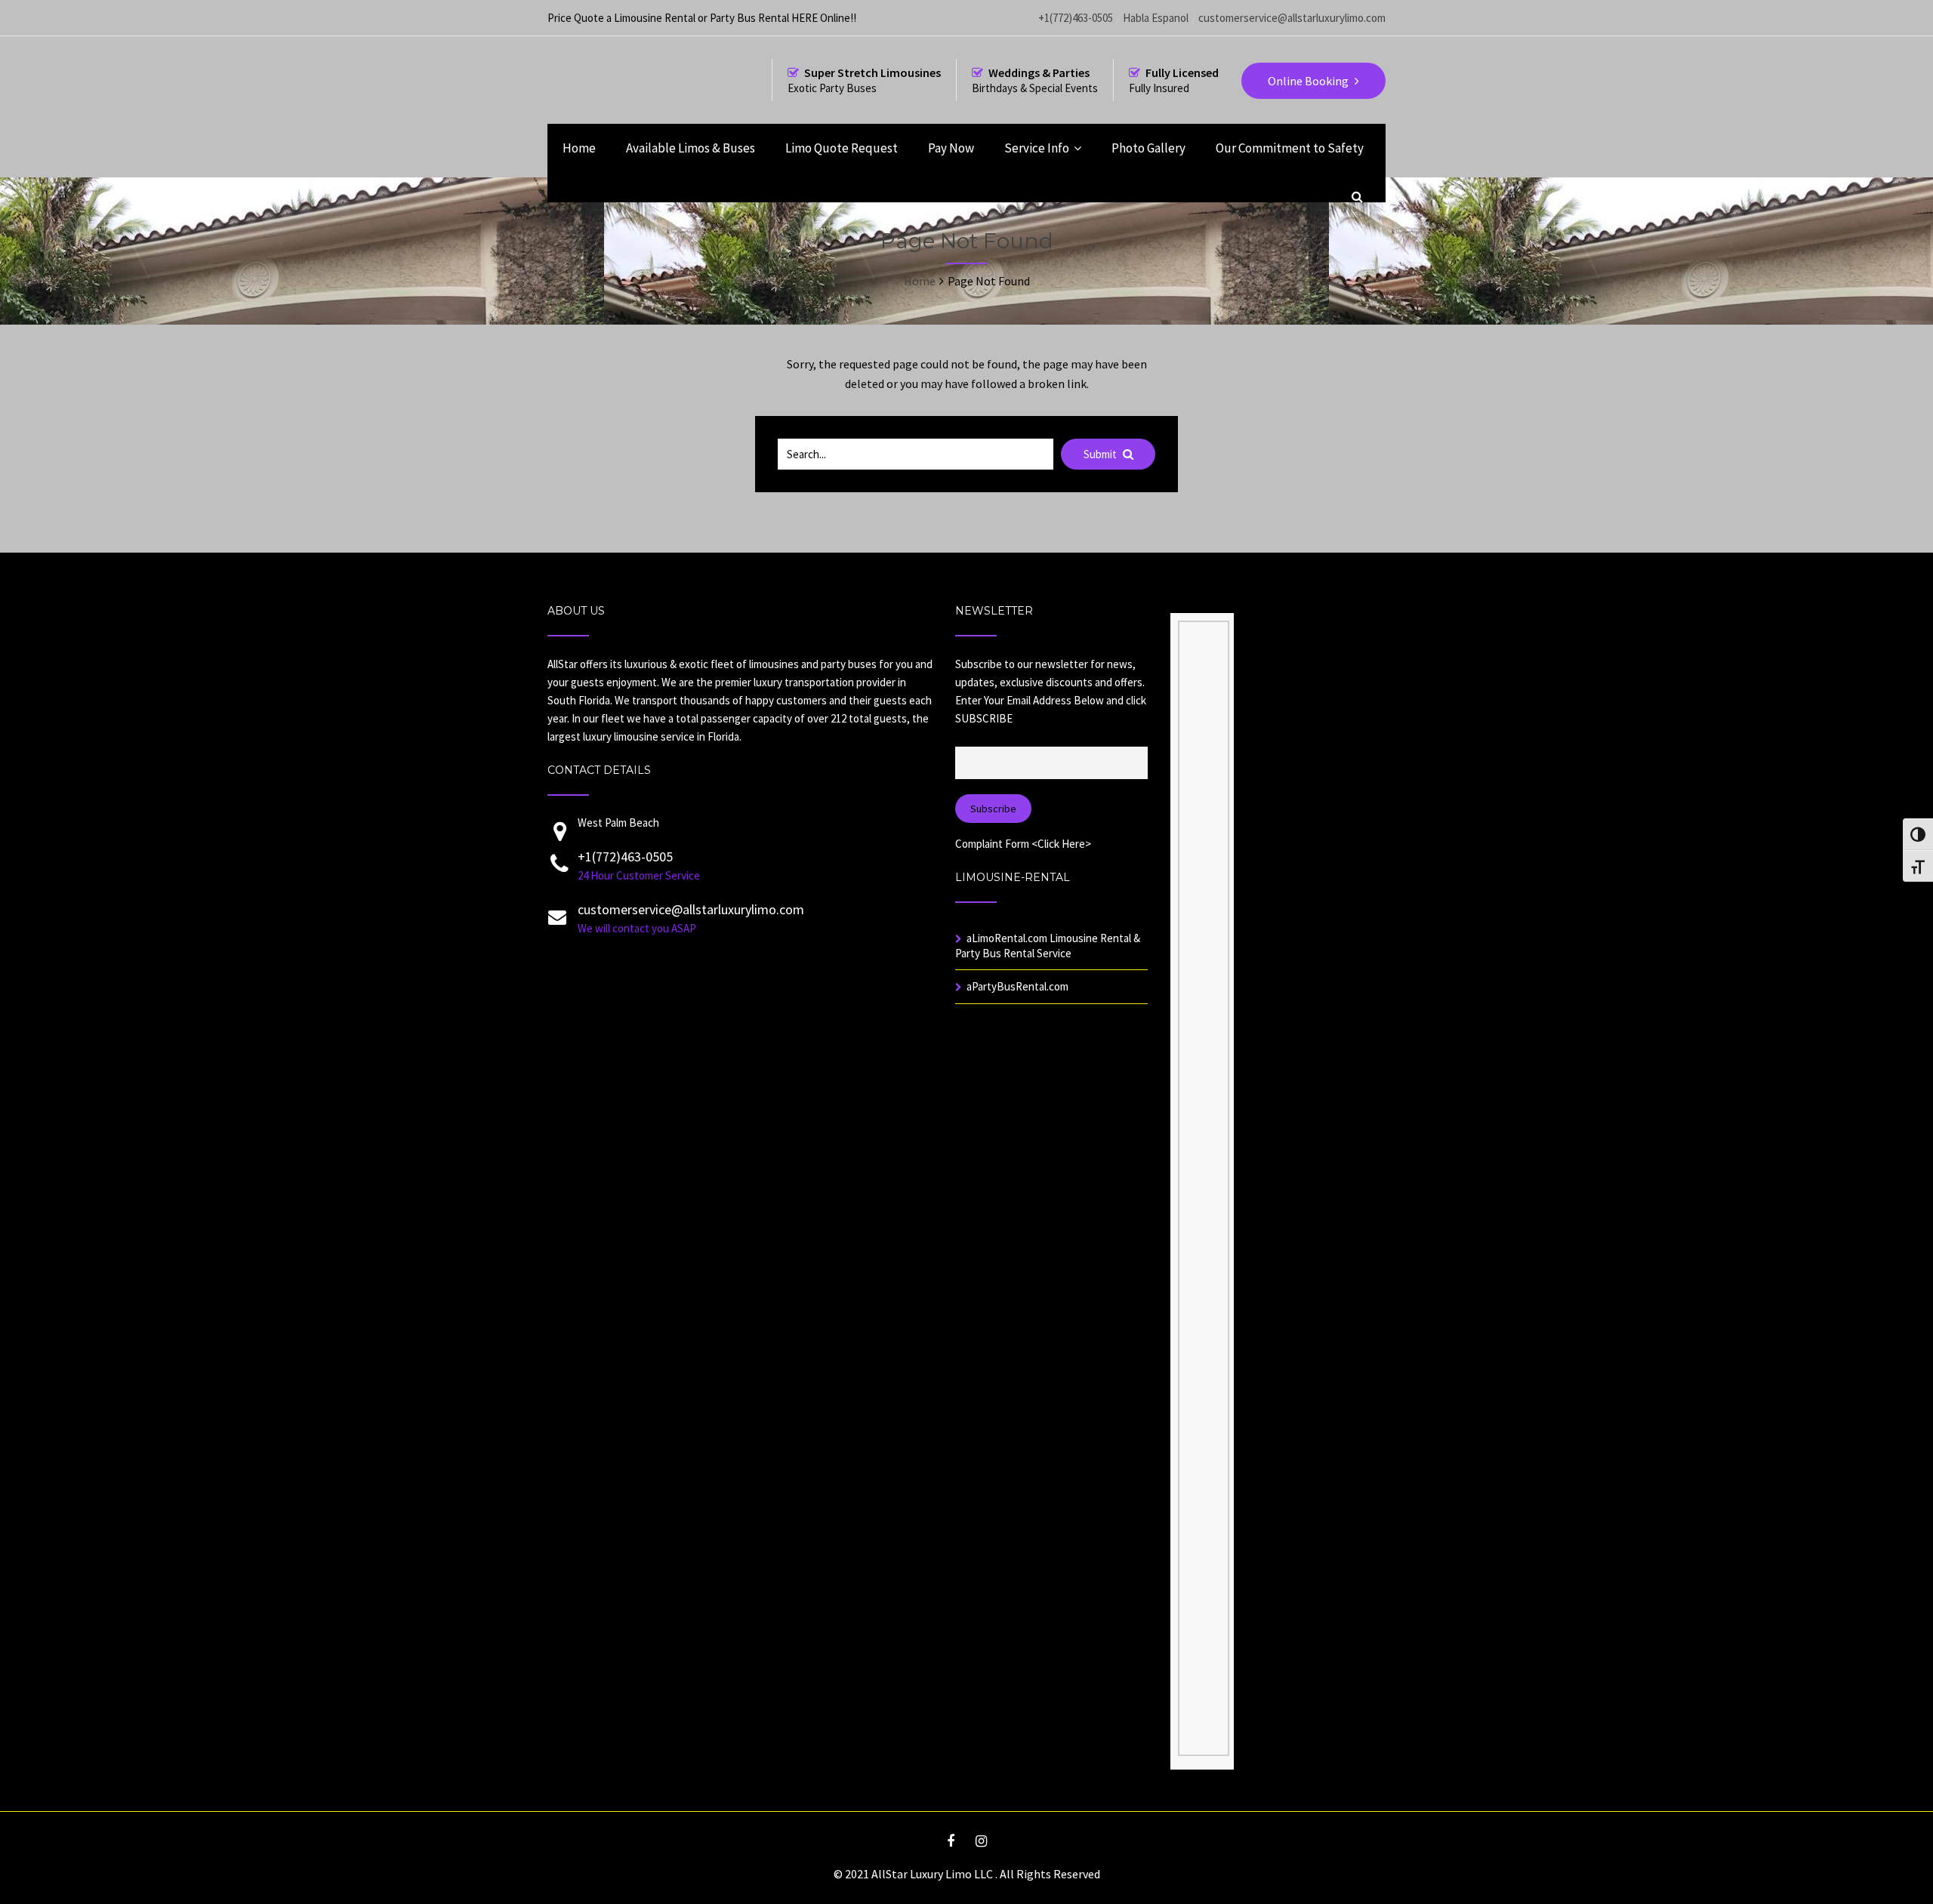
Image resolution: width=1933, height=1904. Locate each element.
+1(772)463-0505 (1076, 18)
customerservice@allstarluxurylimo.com (1292, 18)
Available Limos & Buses (691, 148)
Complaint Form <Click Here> (1023, 844)
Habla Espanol (1156, 18)
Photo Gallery (1148, 148)
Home (579, 148)
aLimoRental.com (1007, 938)
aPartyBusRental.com (1017, 986)
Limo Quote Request (842, 148)
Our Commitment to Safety (1290, 148)
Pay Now (951, 148)
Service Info (1037, 148)
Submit (1101, 454)
